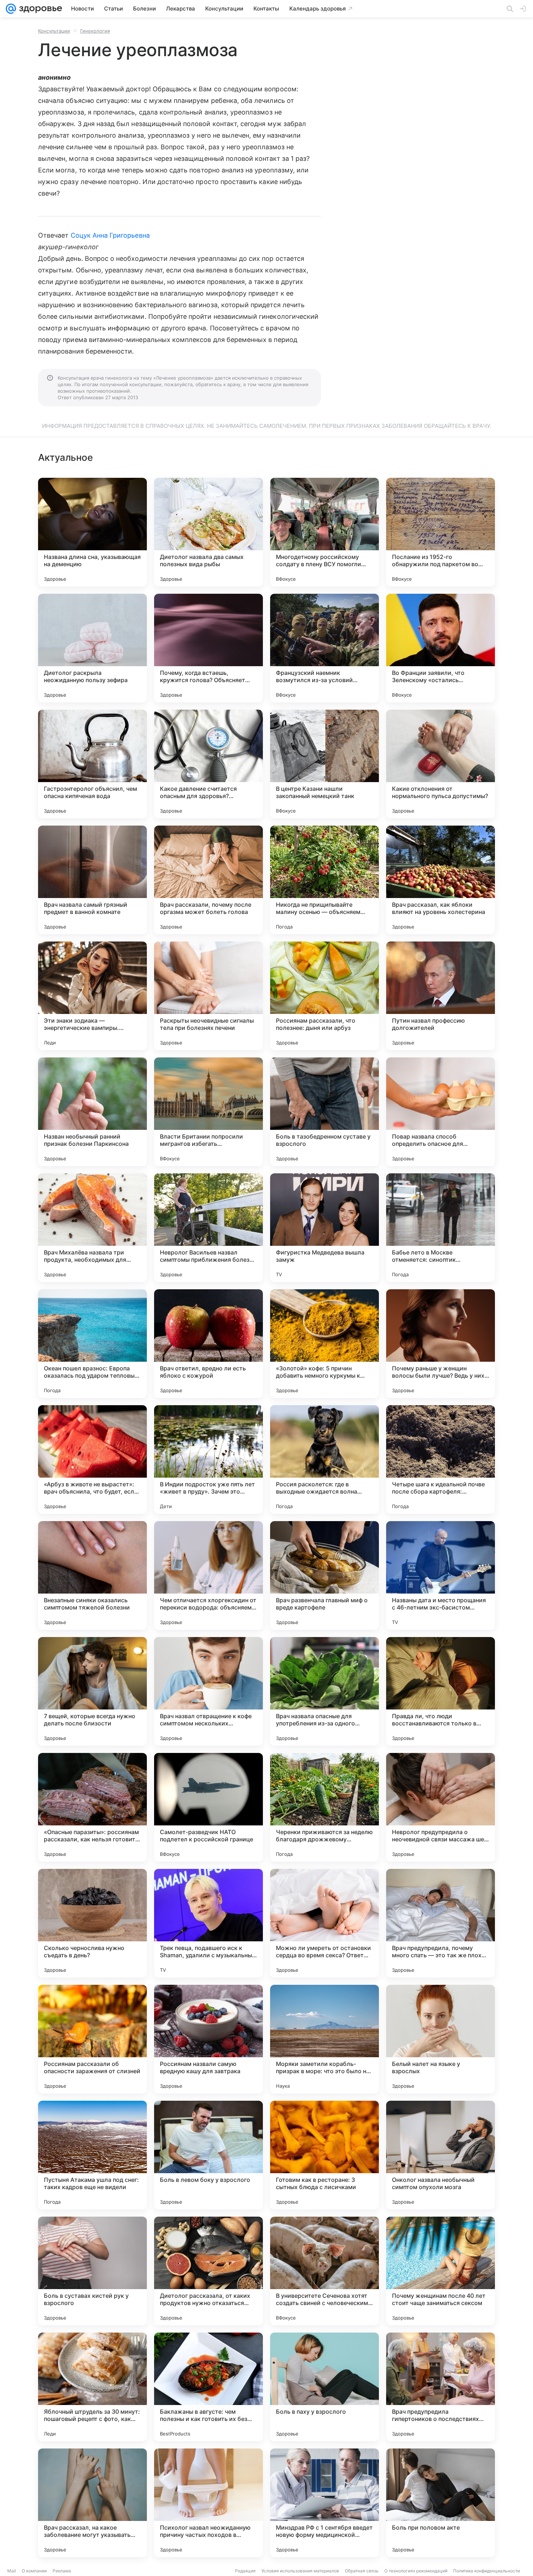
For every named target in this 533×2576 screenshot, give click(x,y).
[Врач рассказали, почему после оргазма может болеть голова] (208, 880)
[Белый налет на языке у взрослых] (441, 2039)
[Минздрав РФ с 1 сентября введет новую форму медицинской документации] (325, 2503)
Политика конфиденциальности (487, 2571)
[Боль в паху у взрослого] (325, 2387)
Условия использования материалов (300, 2571)
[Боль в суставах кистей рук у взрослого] (92, 2271)
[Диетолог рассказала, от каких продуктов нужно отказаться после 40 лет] (208, 2271)
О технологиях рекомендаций (416, 2571)
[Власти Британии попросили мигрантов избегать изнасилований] (208, 1112)
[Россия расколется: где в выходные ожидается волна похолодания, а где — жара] (325, 1460)
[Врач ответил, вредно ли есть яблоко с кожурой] (208, 1344)
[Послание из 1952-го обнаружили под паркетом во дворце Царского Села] (441, 532)
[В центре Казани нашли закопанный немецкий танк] (325, 764)
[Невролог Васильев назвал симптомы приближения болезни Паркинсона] (208, 1228)
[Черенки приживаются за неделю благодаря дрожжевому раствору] (325, 1807)
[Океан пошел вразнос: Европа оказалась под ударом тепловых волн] (92, 1344)
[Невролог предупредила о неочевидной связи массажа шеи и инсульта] (441, 1807)
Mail (12, 2571)
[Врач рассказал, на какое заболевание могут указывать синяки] (92, 2503)
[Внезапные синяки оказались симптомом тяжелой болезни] (92, 1575)
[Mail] (11, 9)
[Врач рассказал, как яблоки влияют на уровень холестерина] (441, 880)
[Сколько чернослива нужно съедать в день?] (92, 1923)
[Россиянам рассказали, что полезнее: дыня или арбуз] (325, 996)
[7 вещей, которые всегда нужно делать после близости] (92, 1691)
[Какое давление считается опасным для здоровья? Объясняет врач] (208, 764)
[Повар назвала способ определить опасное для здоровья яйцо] (441, 1112)
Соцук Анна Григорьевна (110, 235)
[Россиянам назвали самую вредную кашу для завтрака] (208, 2039)
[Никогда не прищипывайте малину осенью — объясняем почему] (325, 880)
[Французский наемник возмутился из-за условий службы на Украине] (325, 648)
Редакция (245, 2571)
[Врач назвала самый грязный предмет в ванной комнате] (92, 880)
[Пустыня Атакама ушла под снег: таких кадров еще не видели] (92, 2155)
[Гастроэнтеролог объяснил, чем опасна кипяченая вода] (92, 764)
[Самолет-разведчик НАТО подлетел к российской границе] (208, 1807)
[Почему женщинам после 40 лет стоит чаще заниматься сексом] (441, 2271)
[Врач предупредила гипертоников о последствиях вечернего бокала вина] (441, 2387)
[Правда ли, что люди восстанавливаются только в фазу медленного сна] (441, 1691)
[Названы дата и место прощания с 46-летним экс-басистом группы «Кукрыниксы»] (441, 1575)
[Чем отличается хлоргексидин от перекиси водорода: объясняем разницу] (208, 1575)
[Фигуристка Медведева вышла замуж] (325, 1228)
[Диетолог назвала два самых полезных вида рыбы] (208, 532)
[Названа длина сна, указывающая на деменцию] (92, 532)
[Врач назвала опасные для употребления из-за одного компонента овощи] (325, 1691)
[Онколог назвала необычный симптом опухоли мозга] (441, 2155)
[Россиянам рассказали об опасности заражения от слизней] (92, 2039)
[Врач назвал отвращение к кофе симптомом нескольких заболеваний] (208, 1691)
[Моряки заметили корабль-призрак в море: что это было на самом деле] (325, 2039)
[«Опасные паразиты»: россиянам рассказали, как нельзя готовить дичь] (92, 1807)
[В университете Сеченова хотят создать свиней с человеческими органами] (325, 2271)
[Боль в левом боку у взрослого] (208, 2155)
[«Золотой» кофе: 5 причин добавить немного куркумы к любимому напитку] (325, 1344)
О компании (34, 2571)
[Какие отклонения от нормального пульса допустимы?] (441, 764)
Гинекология (95, 31)
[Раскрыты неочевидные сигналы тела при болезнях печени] (208, 996)
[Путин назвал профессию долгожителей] (441, 996)
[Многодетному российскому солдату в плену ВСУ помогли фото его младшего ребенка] (325, 532)
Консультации (54, 31)
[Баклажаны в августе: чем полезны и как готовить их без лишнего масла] (208, 2387)
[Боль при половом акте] (441, 2503)
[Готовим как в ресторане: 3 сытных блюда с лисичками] (325, 2155)
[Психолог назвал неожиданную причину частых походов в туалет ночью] (208, 2503)
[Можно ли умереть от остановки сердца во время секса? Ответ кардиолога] (325, 1923)
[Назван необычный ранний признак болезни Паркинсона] (92, 1112)
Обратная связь (362, 2571)
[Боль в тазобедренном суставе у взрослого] (325, 1112)
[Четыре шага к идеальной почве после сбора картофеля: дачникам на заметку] (441, 1460)
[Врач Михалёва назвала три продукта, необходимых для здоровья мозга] (92, 1228)
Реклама (62, 2571)
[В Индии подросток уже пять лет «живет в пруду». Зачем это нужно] (208, 1460)
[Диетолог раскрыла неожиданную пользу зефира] (92, 648)
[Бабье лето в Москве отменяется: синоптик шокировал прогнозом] (441, 1228)
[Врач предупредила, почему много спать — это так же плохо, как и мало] (441, 1923)
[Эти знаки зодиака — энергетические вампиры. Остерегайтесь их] (92, 996)
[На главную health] (39, 9)
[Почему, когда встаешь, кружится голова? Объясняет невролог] (208, 648)
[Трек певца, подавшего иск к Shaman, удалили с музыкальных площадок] (208, 1923)
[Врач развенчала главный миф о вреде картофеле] (325, 1575)
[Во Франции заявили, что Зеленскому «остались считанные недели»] (441, 648)
